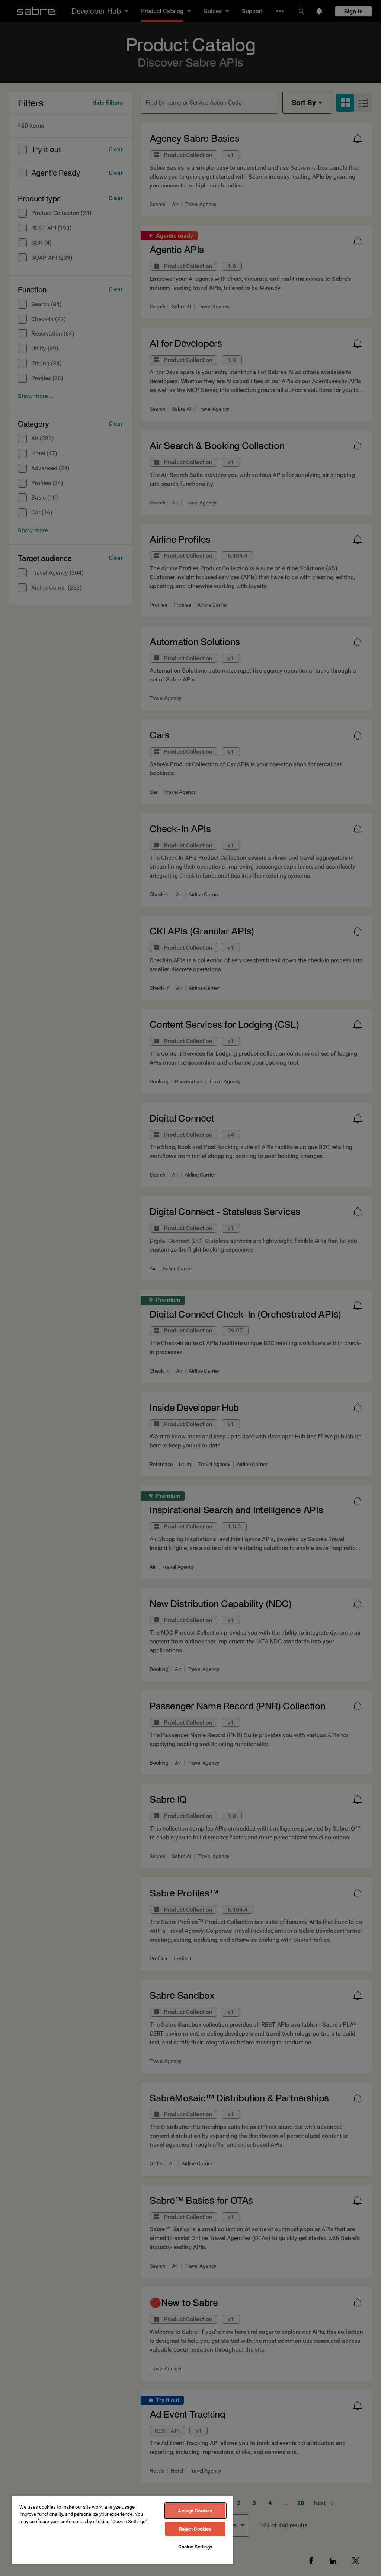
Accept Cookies (195, 2511)
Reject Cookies (195, 2529)
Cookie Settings (195, 2547)
